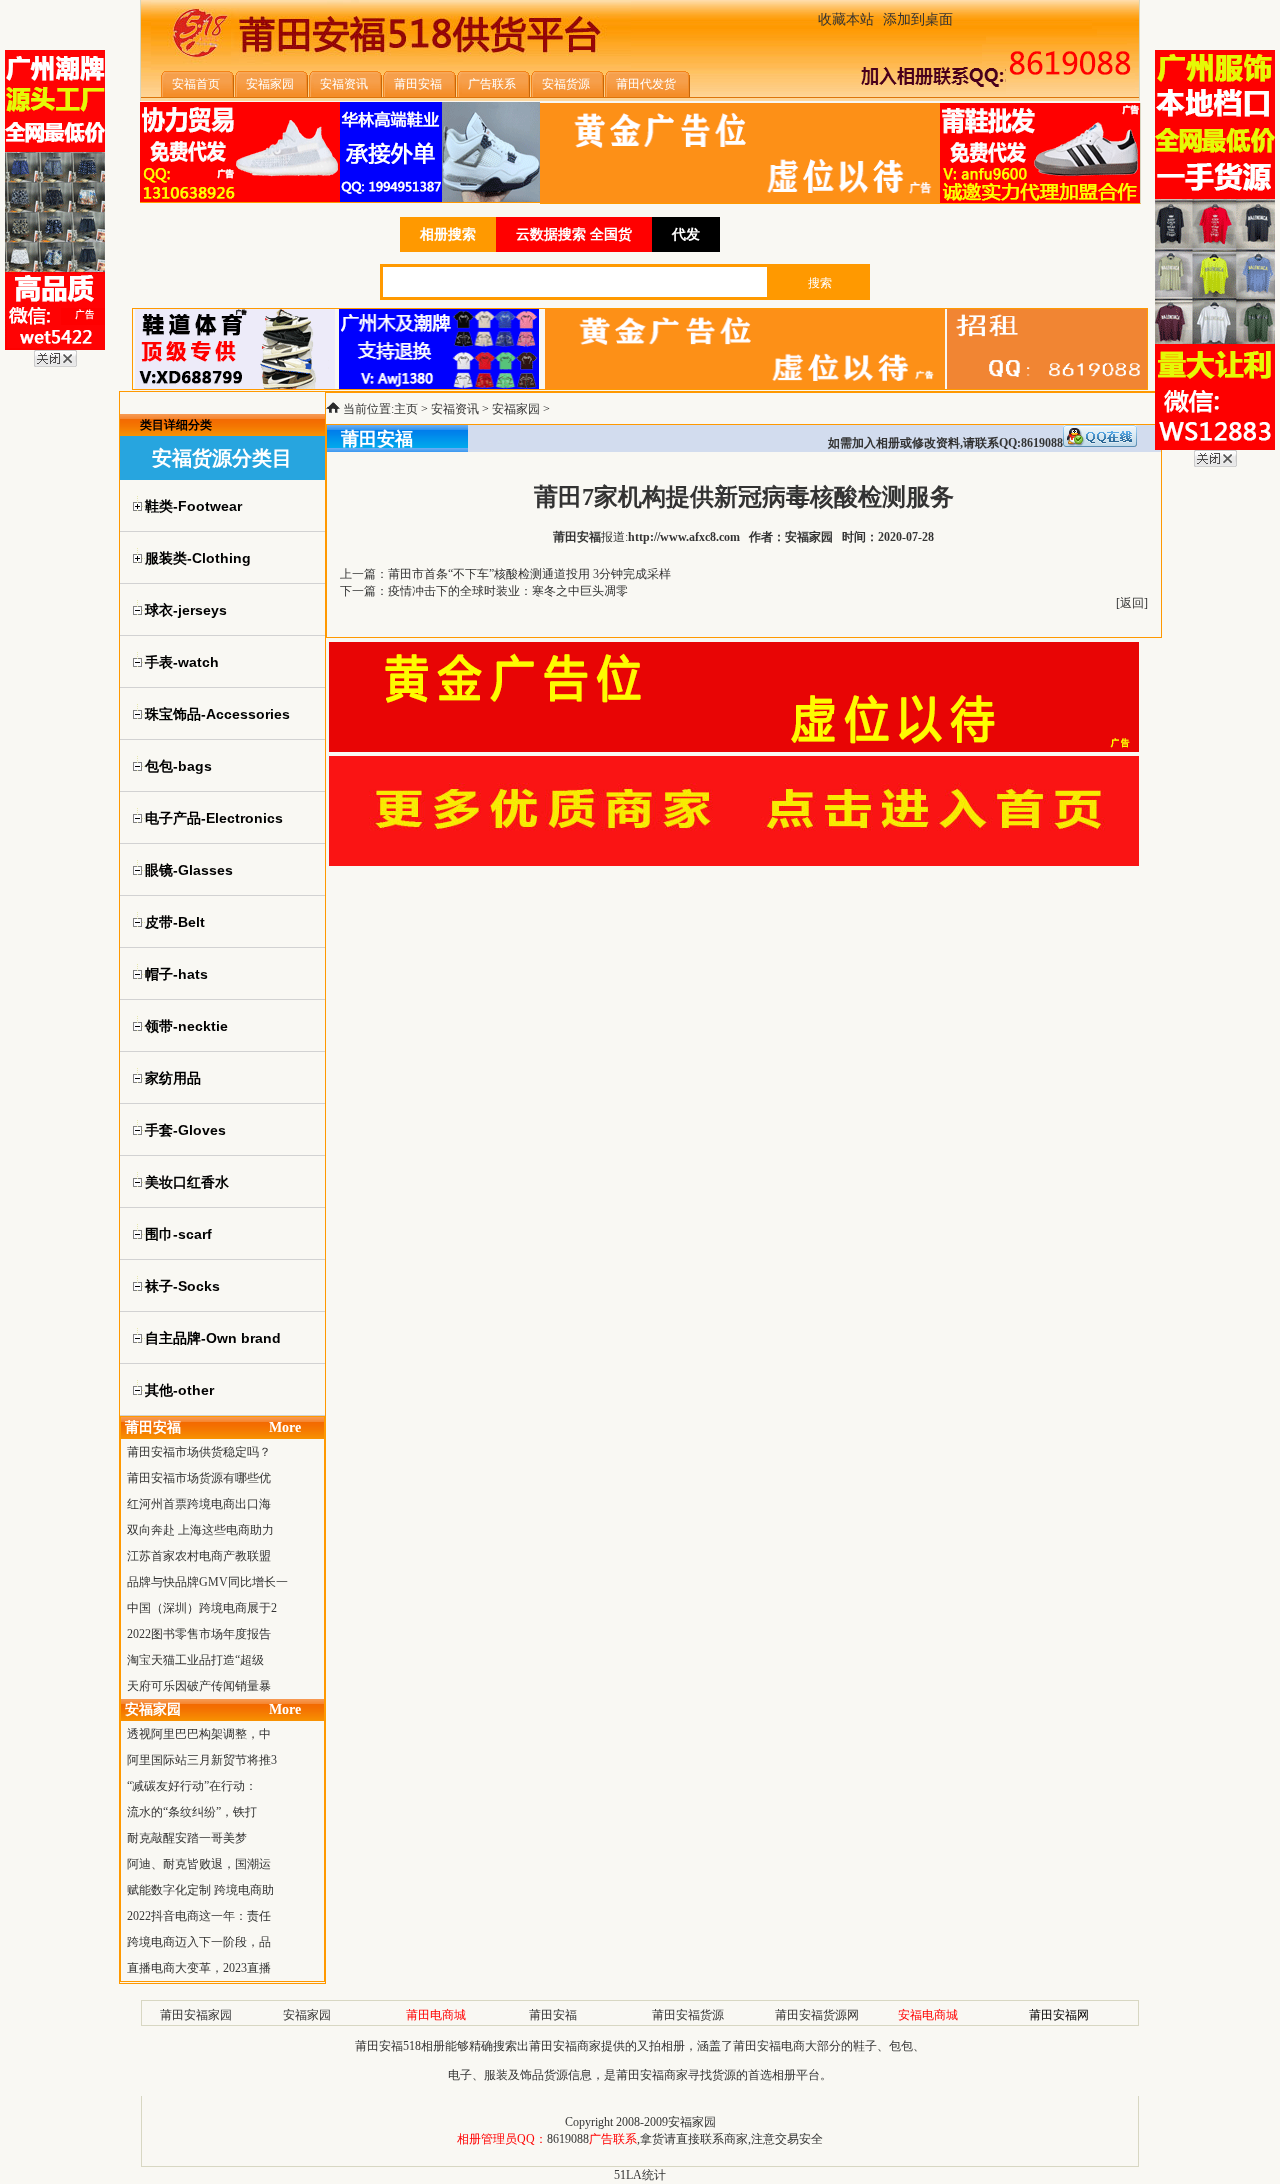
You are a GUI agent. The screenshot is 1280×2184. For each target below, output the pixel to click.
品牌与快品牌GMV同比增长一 (207, 1582)
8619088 (568, 2139)
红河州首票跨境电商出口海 (199, 1504)
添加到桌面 (918, 19)
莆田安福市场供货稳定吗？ (199, 1452)
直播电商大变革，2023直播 (199, 1968)
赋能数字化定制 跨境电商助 (200, 1890)
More (285, 1427)
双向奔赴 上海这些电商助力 (200, 1530)
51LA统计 (640, 2175)
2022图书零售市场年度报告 (199, 1634)
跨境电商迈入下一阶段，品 (199, 1942)
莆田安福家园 (196, 2015)
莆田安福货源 (688, 2015)
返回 (1132, 603)
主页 (406, 409)
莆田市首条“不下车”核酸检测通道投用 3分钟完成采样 (529, 574)
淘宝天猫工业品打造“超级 (195, 1660)
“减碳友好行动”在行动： (192, 1786)
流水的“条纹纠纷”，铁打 (192, 1812)
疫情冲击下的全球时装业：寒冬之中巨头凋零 (508, 591)
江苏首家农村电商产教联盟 (199, 1556)
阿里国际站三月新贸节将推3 (202, 1760)
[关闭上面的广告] (55, 363)
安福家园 (516, 409)
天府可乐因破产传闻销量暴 (199, 1686)
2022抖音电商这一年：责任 (199, 1916)
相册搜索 (448, 234)
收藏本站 (846, 19)
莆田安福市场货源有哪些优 (199, 1478)
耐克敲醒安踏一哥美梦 (187, 1838)
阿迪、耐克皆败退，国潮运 (199, 1864)
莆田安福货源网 (817, 2015)
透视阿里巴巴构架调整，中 (199, 1734)
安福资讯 (455, 409)
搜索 (820, 283)
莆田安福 (553, 2015)
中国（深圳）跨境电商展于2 (202, 1608)
